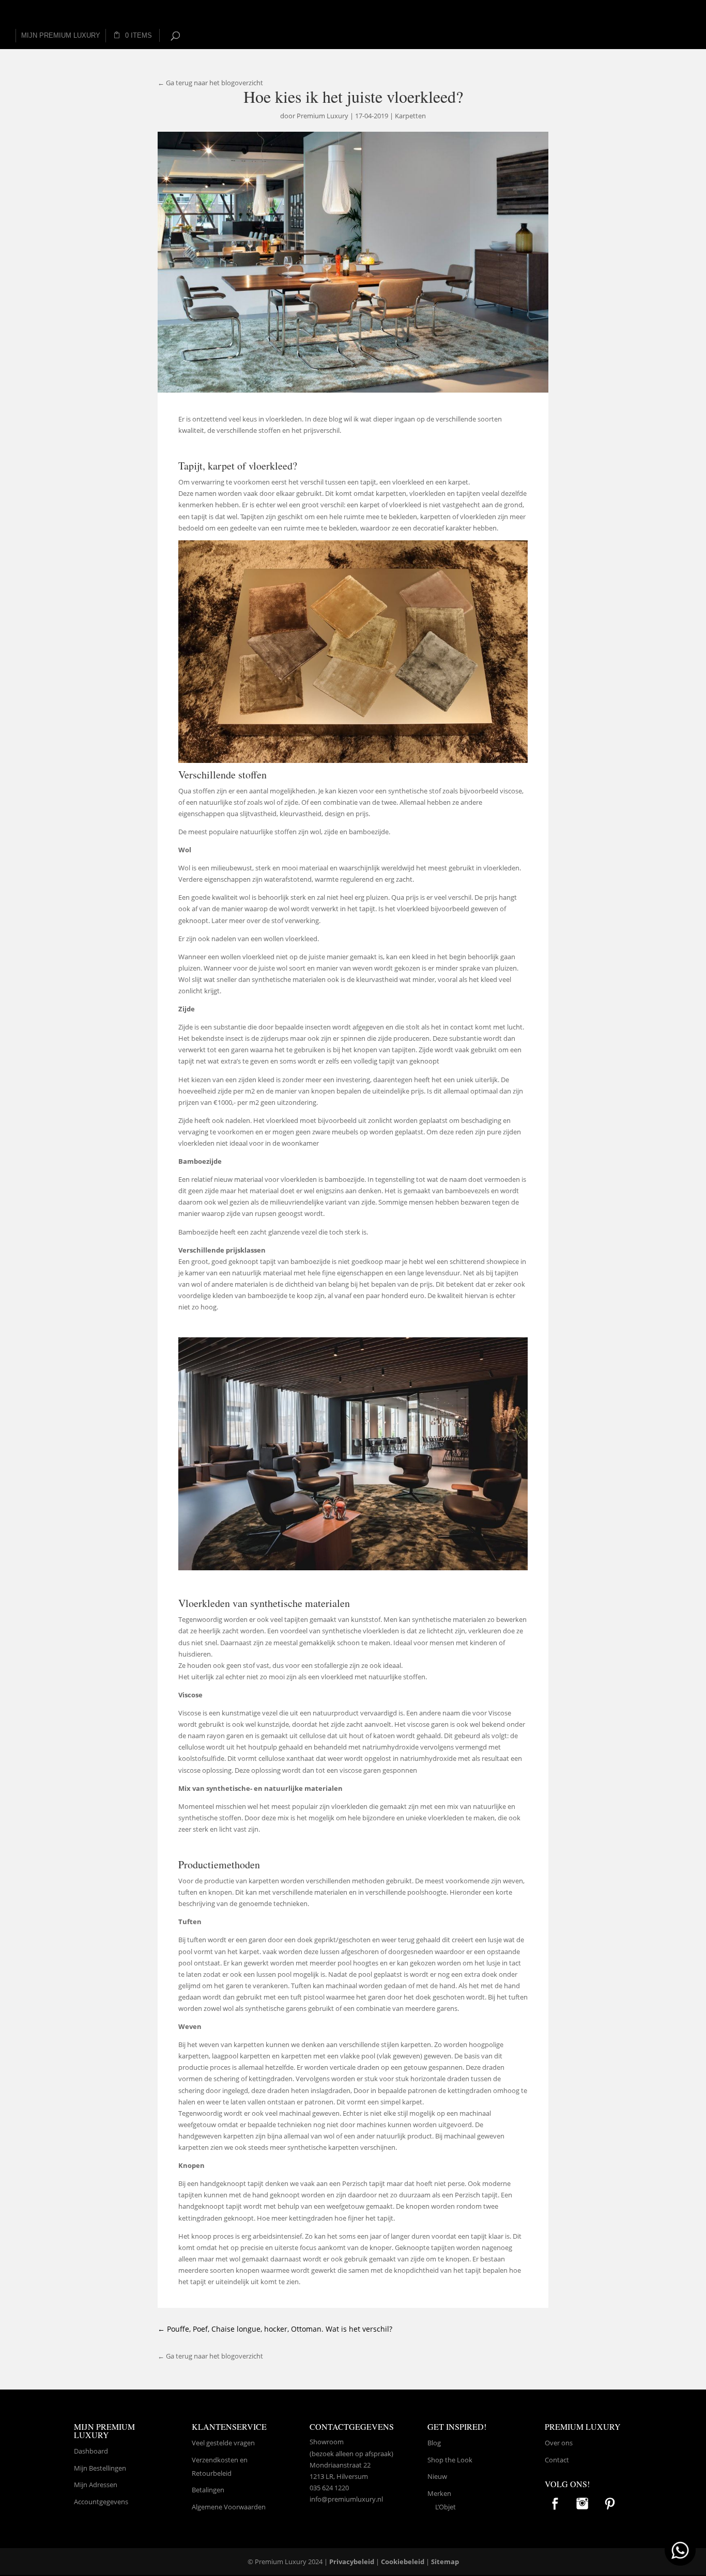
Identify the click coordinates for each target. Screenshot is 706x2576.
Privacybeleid (352, 2562)
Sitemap (445, 2562)
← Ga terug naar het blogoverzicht (210, 83)
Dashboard (91, 2451)
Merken (439, 2493)
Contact (557, 2460)
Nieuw (437, 2476)
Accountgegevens (101, 2502)
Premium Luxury (323, 116)
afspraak (378, 2454)
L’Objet (446, 2507)
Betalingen (208, 2490)
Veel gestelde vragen (223, 2443)
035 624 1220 (329, 2488)
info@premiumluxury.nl (346, 2499)
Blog (434, 2443)
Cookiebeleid (403, 2562)
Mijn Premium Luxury (61, 35)
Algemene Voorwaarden (229, 2507)
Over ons (559, 2443)
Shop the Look (450, 2460)
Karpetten (410, 116)
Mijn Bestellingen (100, 2468)
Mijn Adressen (96, 2485)
